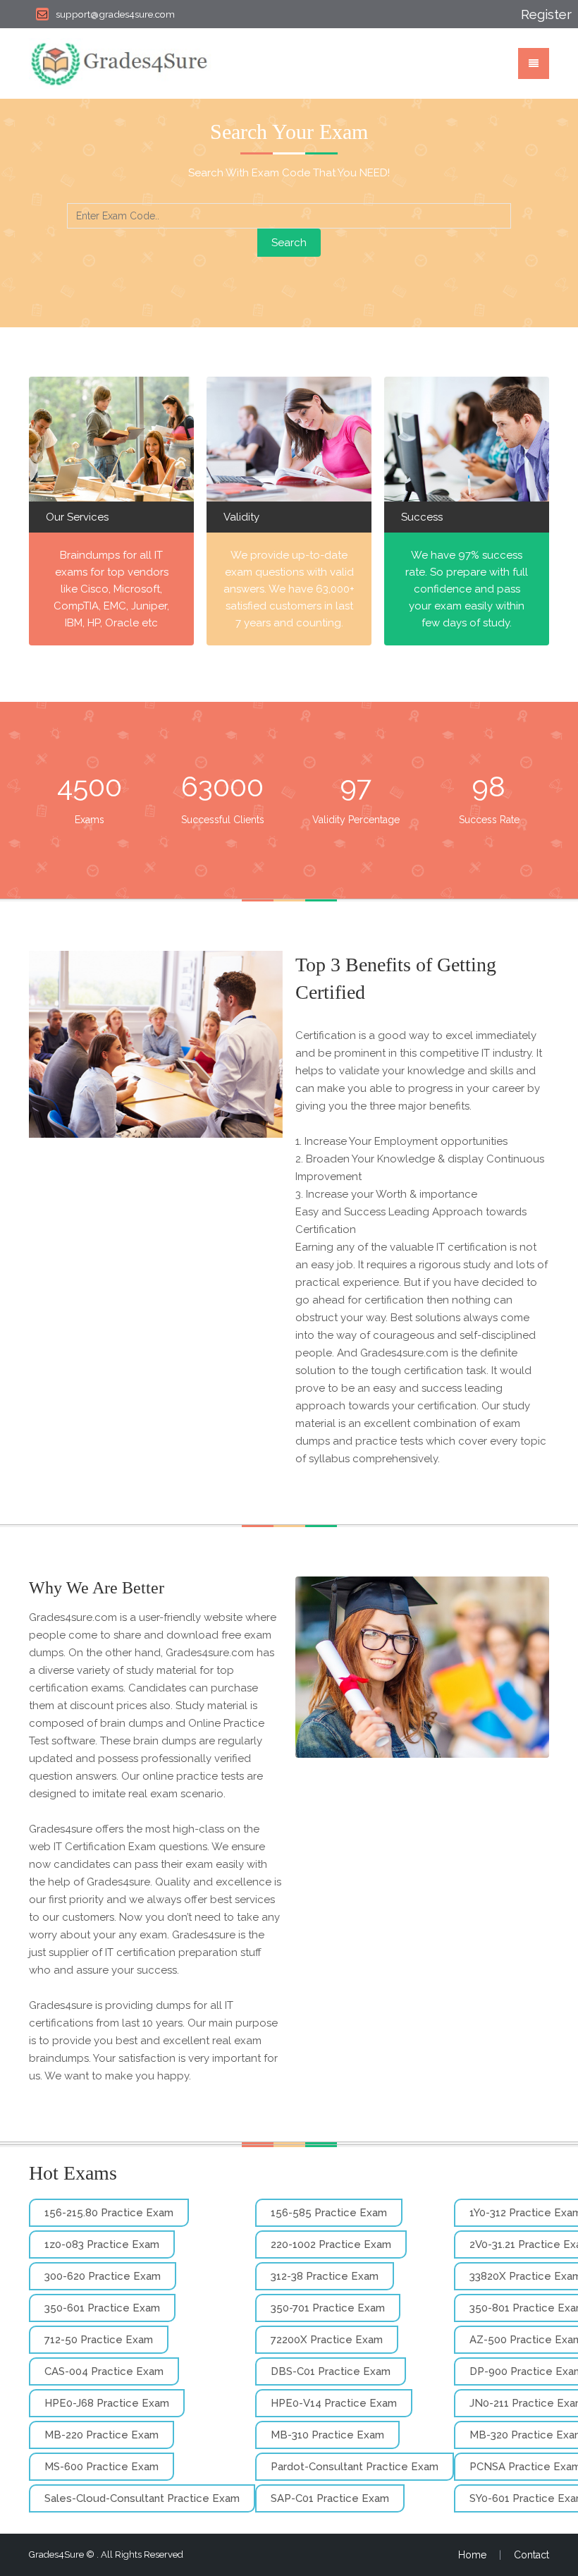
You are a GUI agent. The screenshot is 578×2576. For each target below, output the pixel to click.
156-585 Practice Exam (329, 2213)
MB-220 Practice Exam (102, 2435)
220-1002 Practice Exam (331, 2244)
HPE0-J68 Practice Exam (107, 2403)
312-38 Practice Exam (325, 2276)
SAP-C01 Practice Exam (330, 2498)
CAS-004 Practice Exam (104, 2371)
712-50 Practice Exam (99, 2340)
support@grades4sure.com (115, 14)
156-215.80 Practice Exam (109, 2213)
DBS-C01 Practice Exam (331, 2371)
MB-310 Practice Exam (327, 2435)
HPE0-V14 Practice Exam (334, 2403)
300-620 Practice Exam (103, 2276)
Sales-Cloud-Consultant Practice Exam (142, 2498)
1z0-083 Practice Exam (102, 2244)
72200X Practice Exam (327, 2340)
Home (472, 2555)
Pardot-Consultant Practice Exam (355, 2467)
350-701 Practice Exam (328, 2308)
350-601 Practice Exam (102, 2308)
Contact (531, 2555)
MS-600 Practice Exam (102, 2467)
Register (535, 14)
